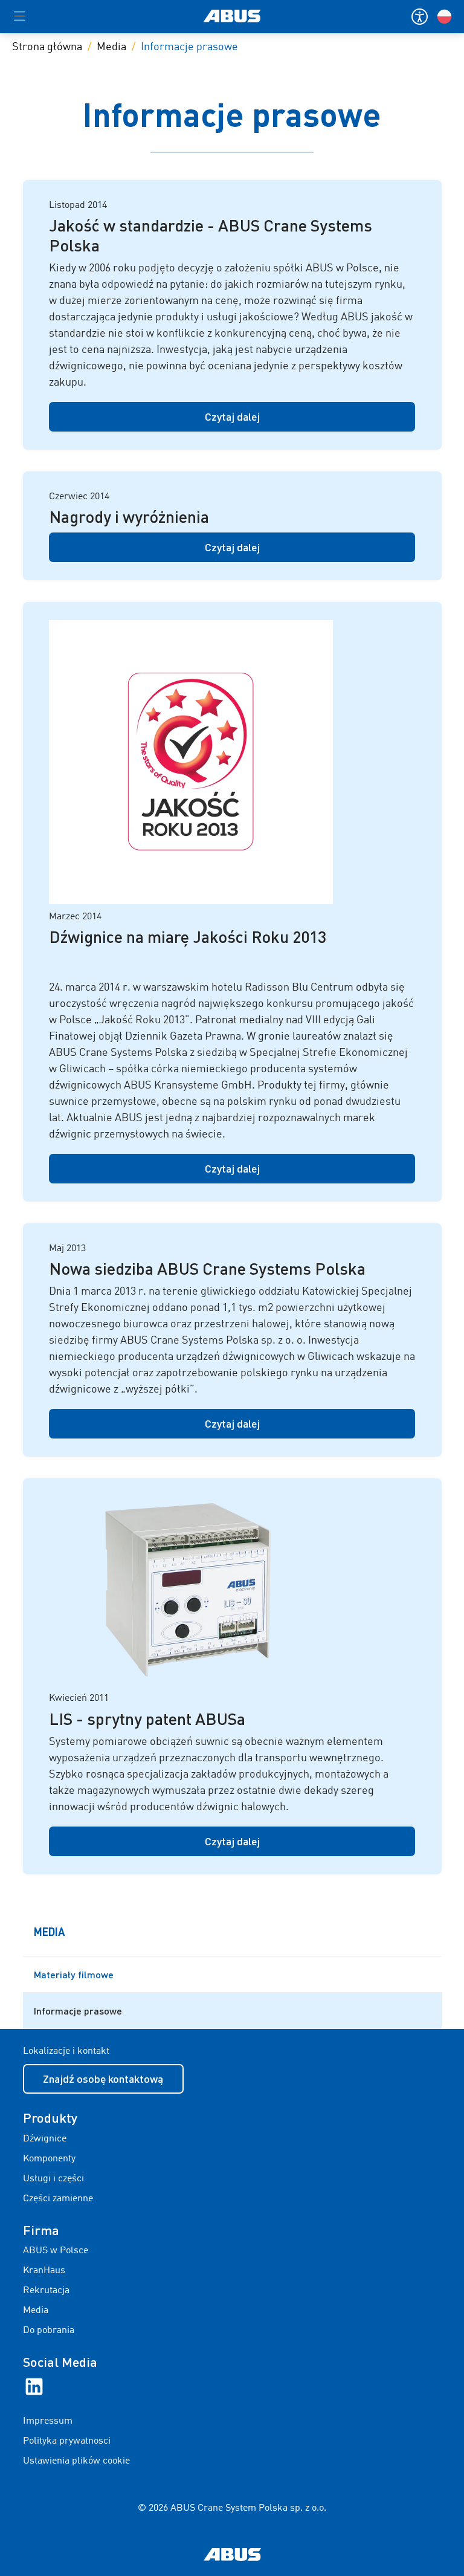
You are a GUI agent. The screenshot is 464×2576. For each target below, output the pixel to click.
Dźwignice (45, 2139)
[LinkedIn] (34, 2387)
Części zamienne (58, 2199)
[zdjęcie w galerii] (232, 762)
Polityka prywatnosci (67, 2441)
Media (111, 47)
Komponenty (49, 2159)
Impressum (48, 2421)
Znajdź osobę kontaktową (103, 2079)
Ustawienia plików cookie (76, 2461)
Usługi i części (53, 2179)
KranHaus (44, 2271)
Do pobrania (49, 2331)
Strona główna (47, 47)
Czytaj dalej (232, 416)
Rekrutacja (46, 2291)
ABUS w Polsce (56, 2251)
